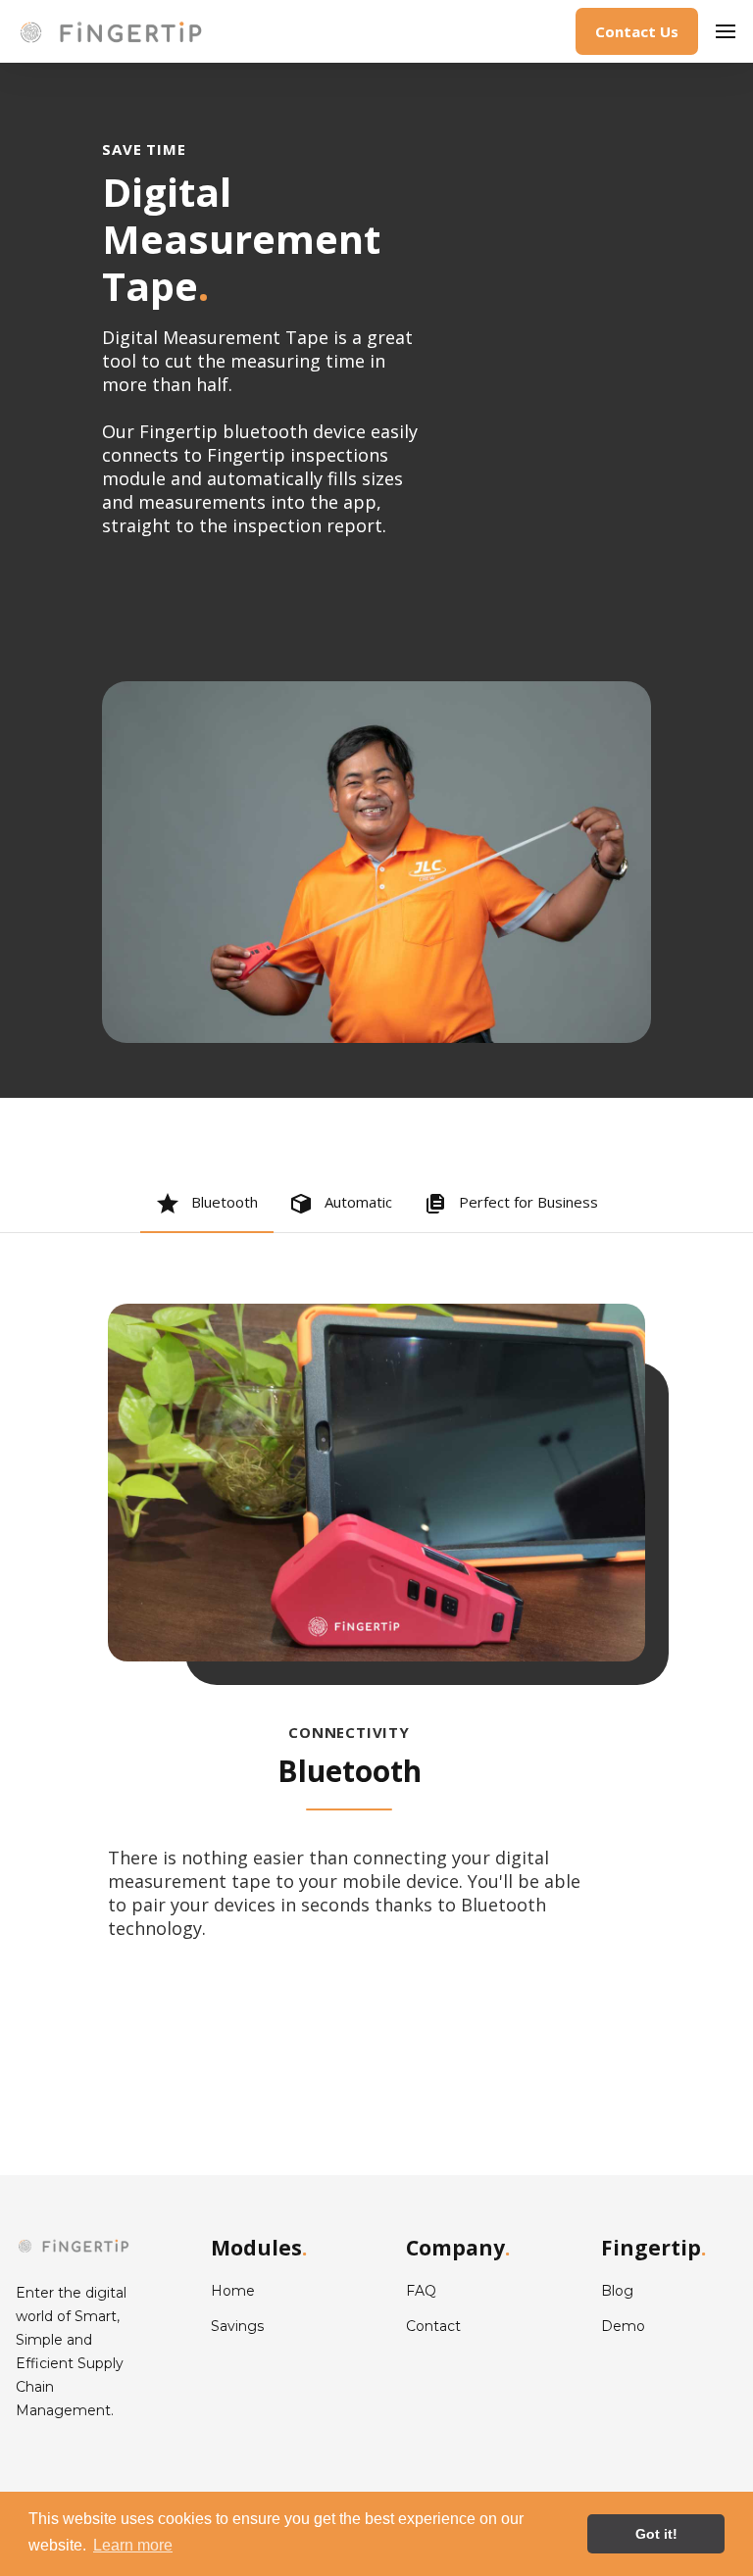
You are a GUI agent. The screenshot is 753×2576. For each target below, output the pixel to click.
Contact (433, 2326)
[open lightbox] (376, 862)
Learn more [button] (133, 2545)
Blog (617, 2291)
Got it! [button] (656, 2534)
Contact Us (637, 31)
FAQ (421, 2291)
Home (233, 2291)
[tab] (207, 1205)
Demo (623, 2326)
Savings (237, 2326)
